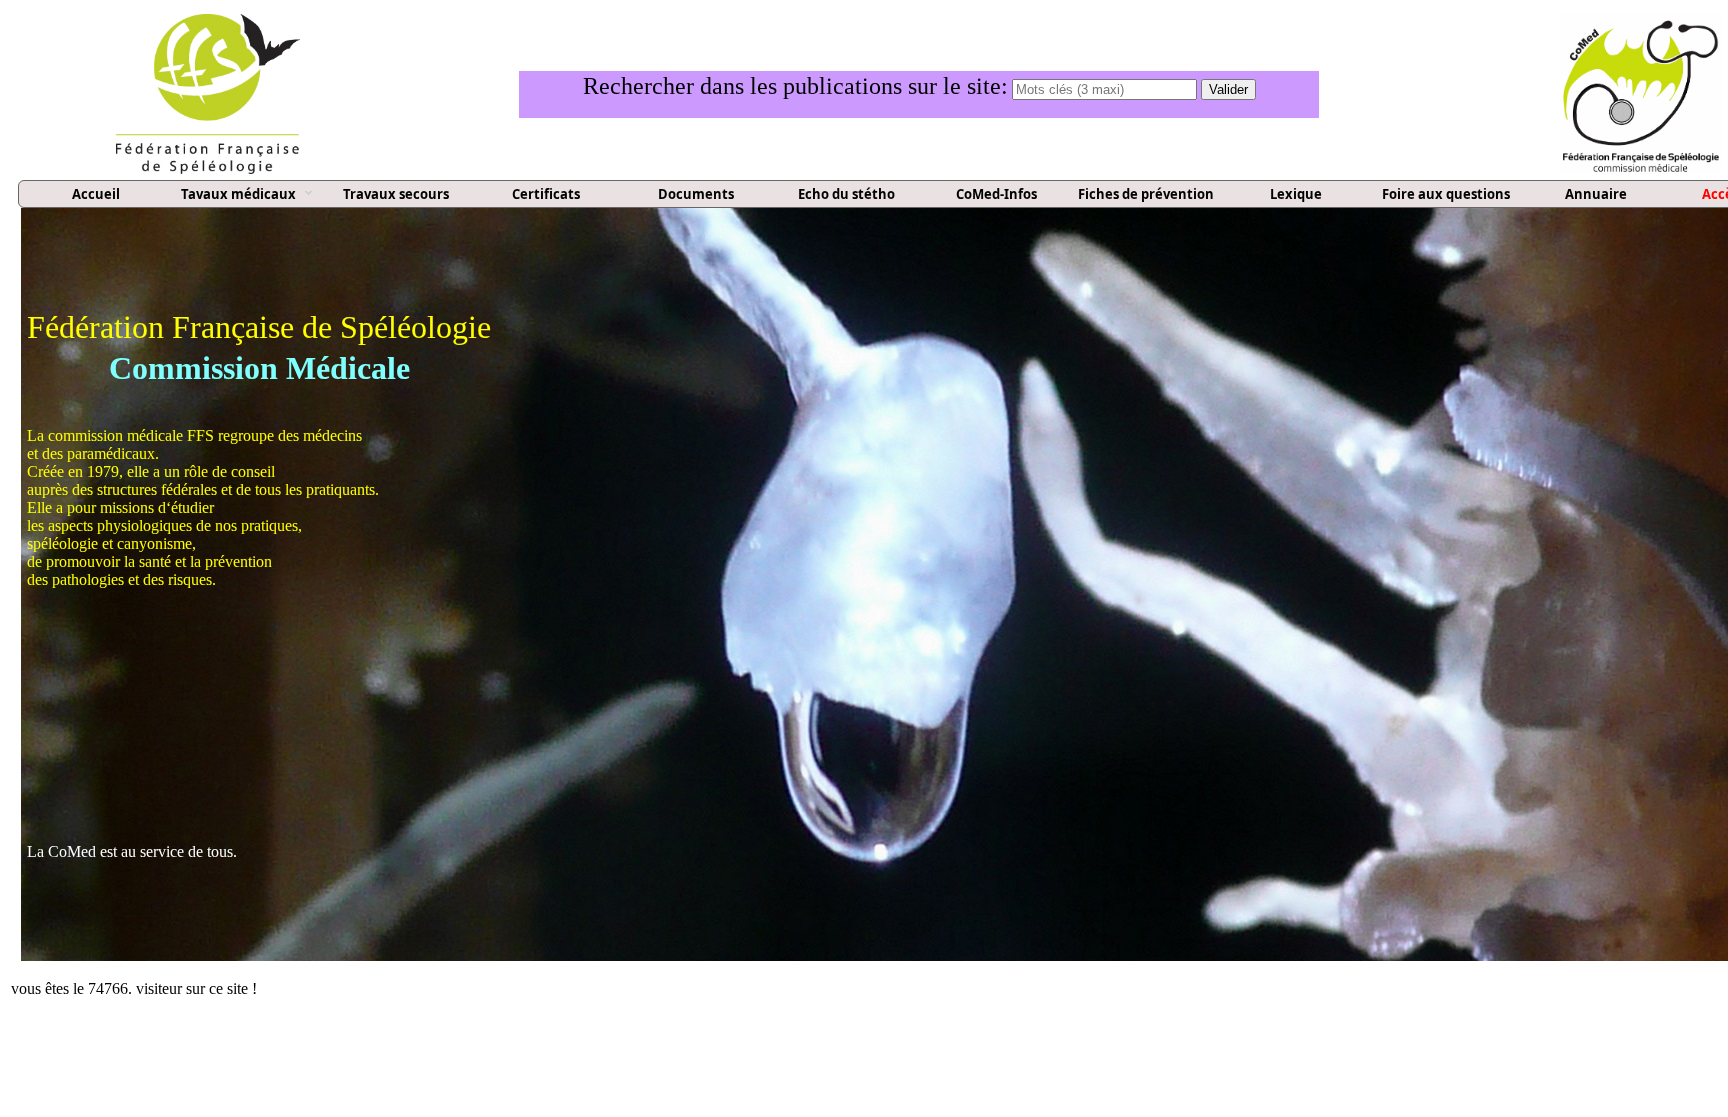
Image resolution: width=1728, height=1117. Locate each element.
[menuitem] (96, 195)
